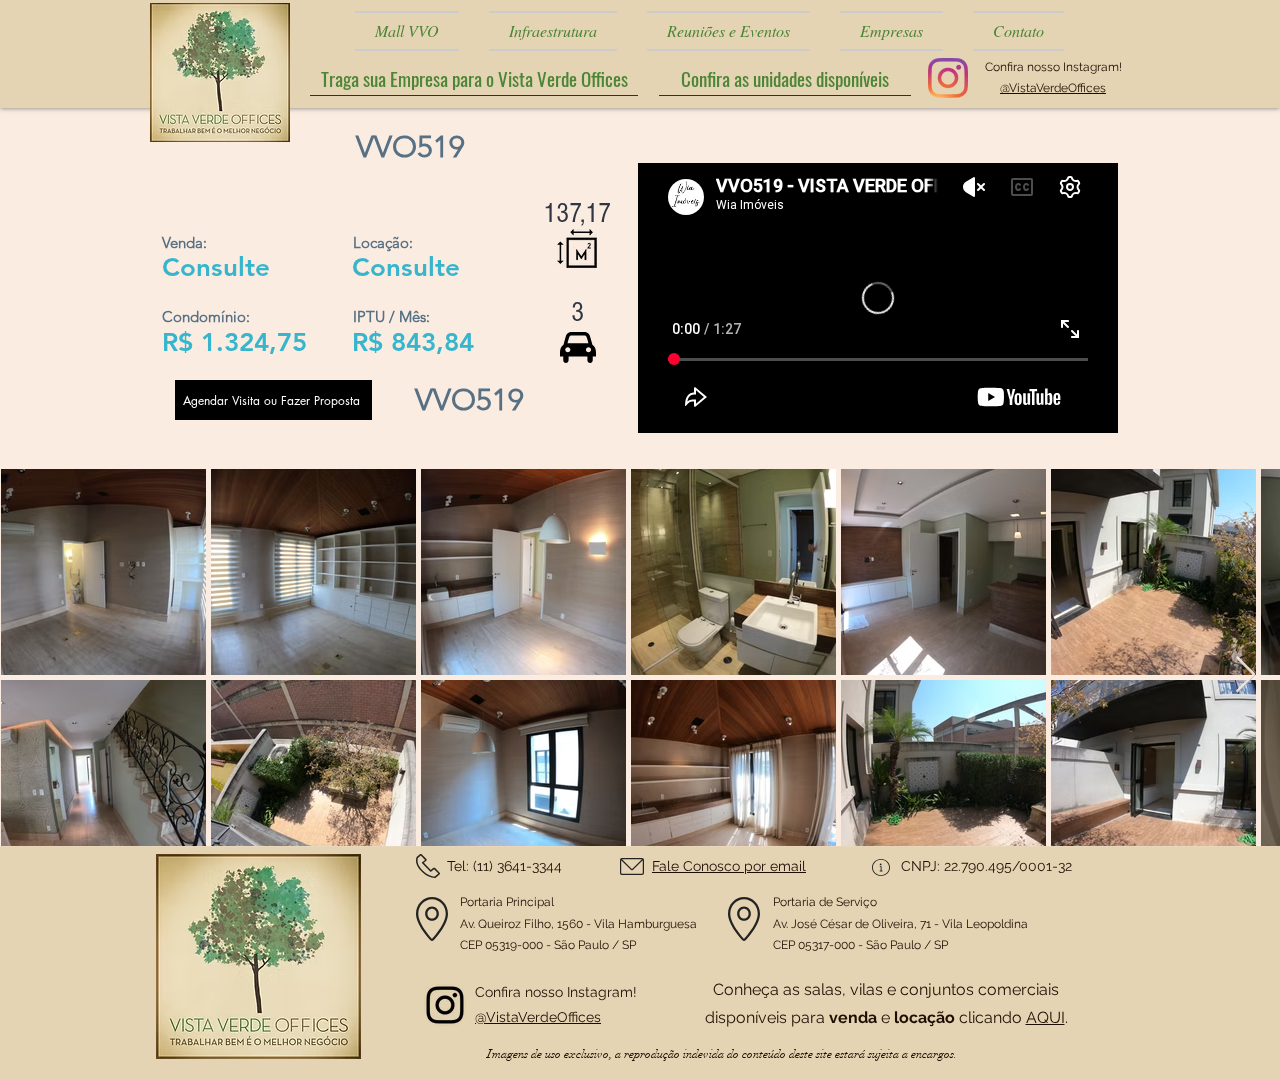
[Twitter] (445, 1005)
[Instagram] (948, 78)
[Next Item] (1245, 675)
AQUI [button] (1045, 1017)
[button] (785, 78)
